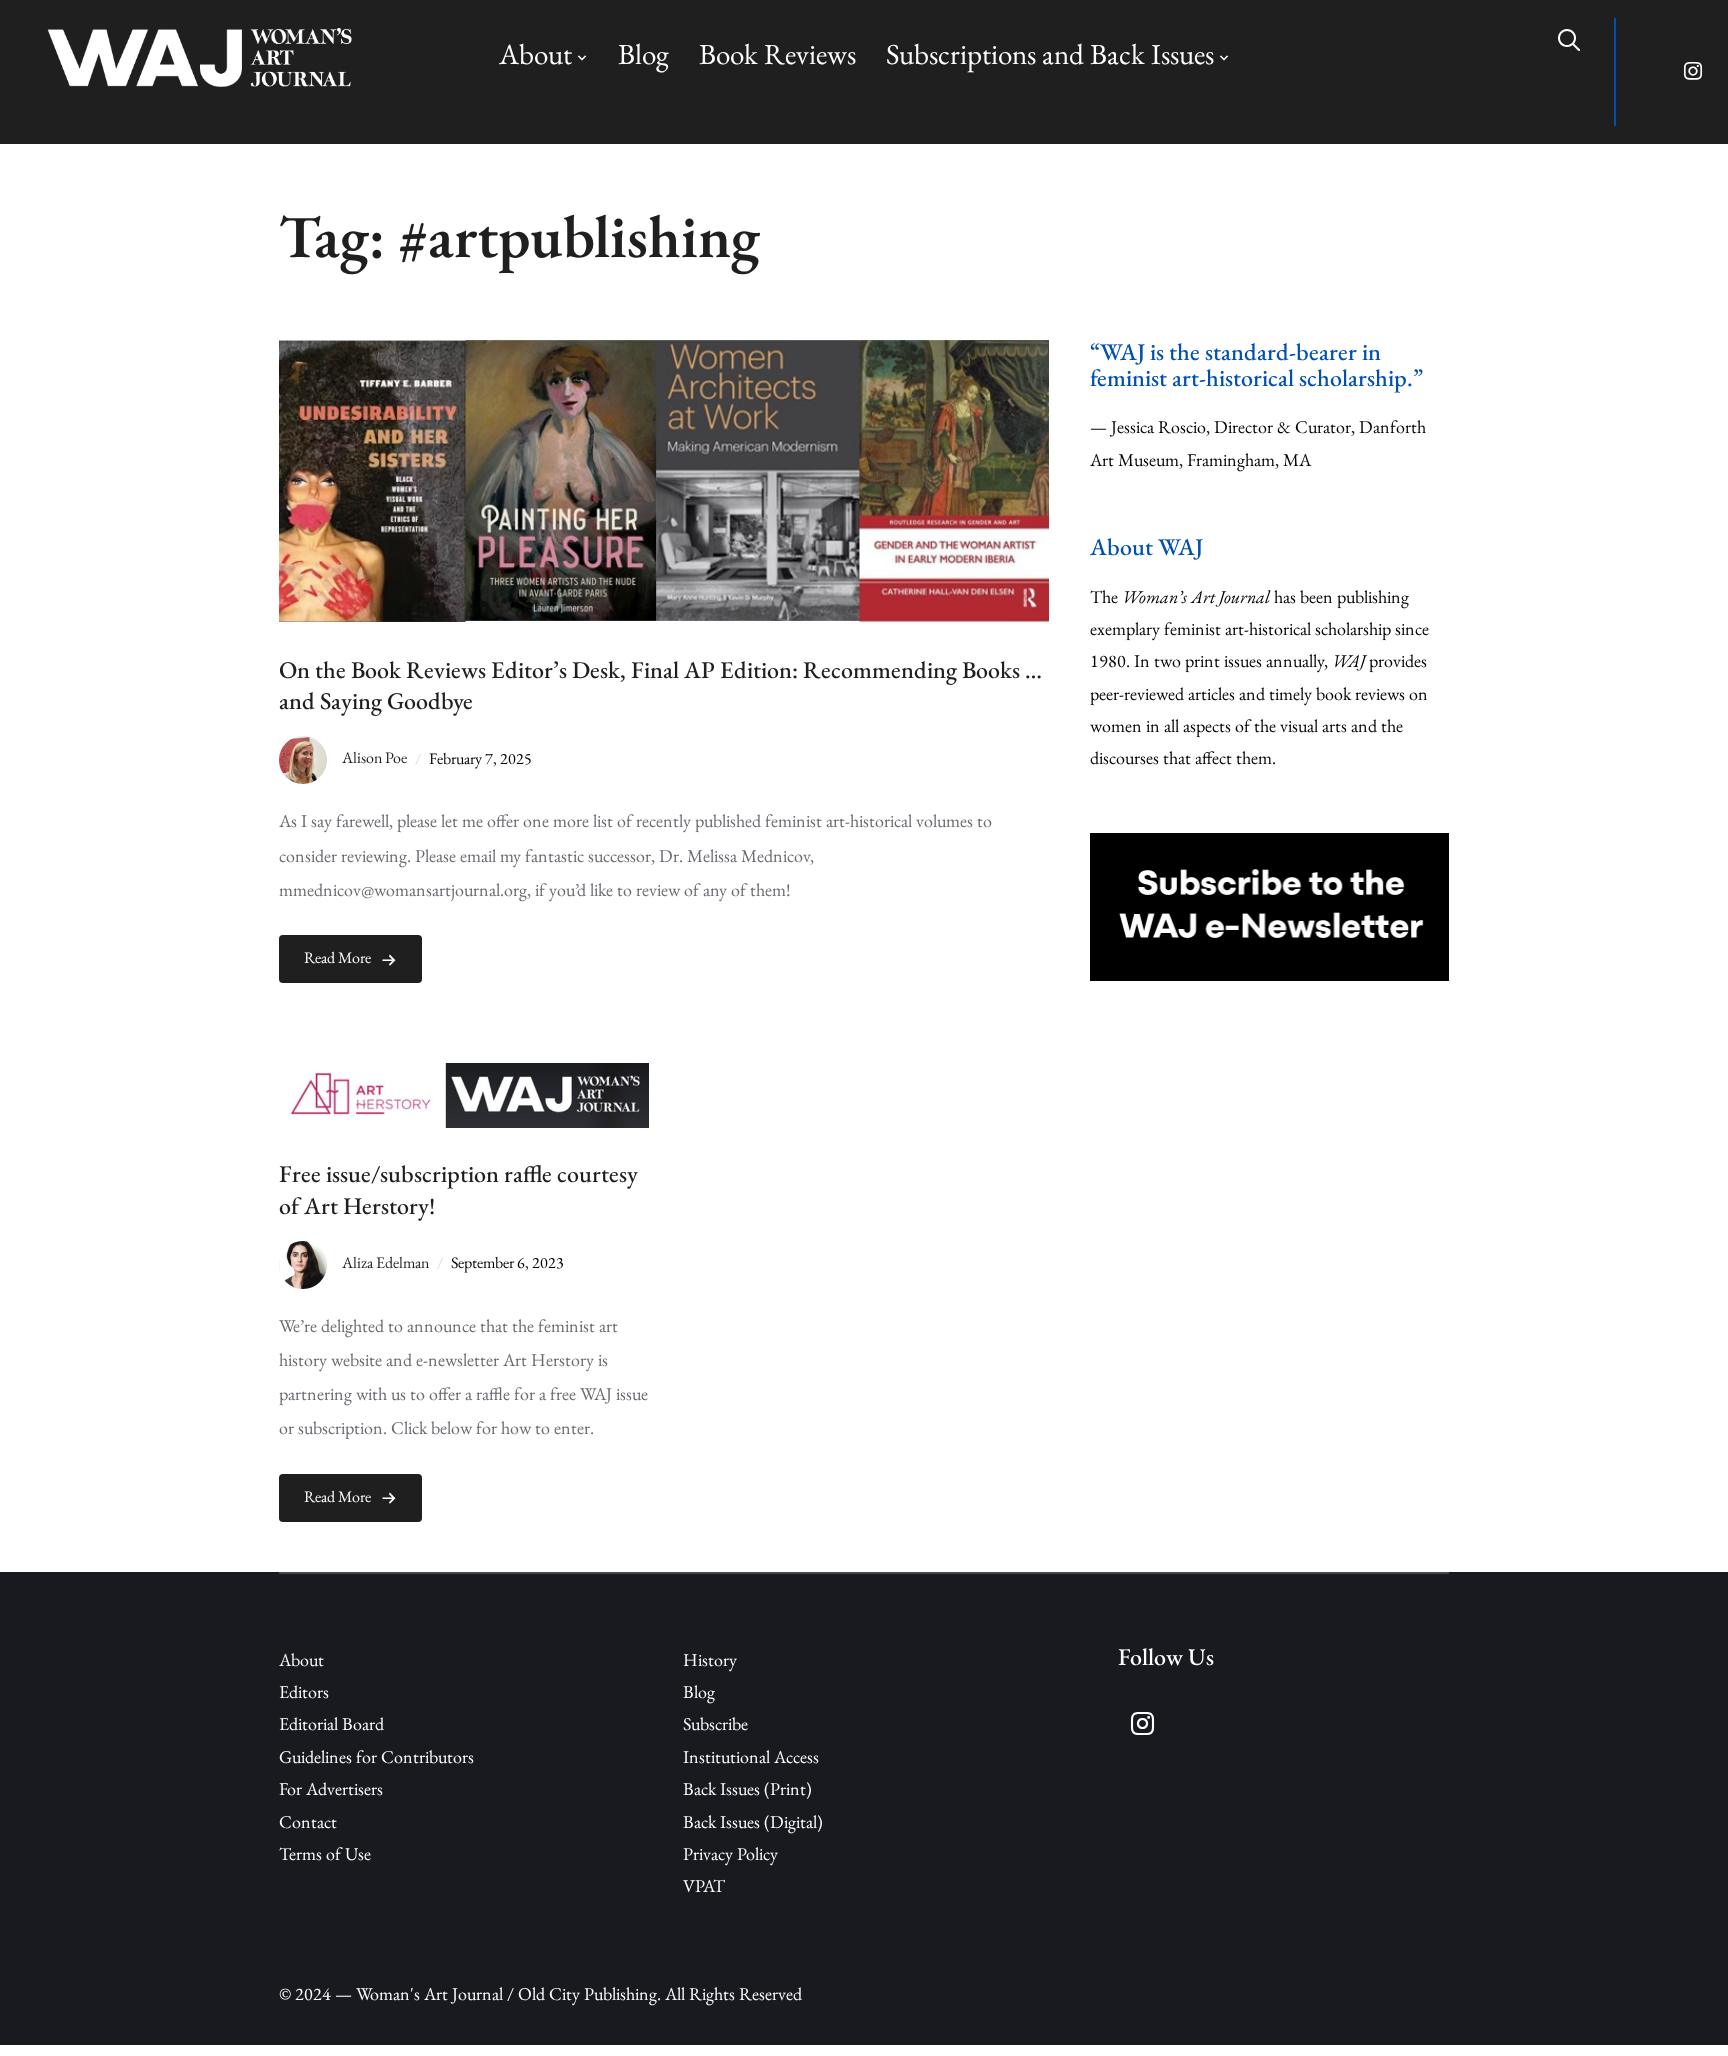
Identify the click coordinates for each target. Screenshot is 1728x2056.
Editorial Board (331, 1723)
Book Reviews (777, 54)
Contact (308, 1821)
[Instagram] (1694, 72)
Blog (643, 54)
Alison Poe (374, 758)
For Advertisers (331, 1788)
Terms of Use (325, 1853)
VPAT (704, 1885)
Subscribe (715, 1723)
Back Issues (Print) (747, 1788)
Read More (337, 957)
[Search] (1569, 38)
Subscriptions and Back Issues (1050, 54)
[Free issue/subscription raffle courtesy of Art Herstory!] (464, 1078)
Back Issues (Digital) (753, 1821)
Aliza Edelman (385, 1262)
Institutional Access (751, 1756)
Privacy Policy (730, 1853)
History (710, 1659)
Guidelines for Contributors (376, 1756)
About (535, 54)
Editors (304, 1691)
